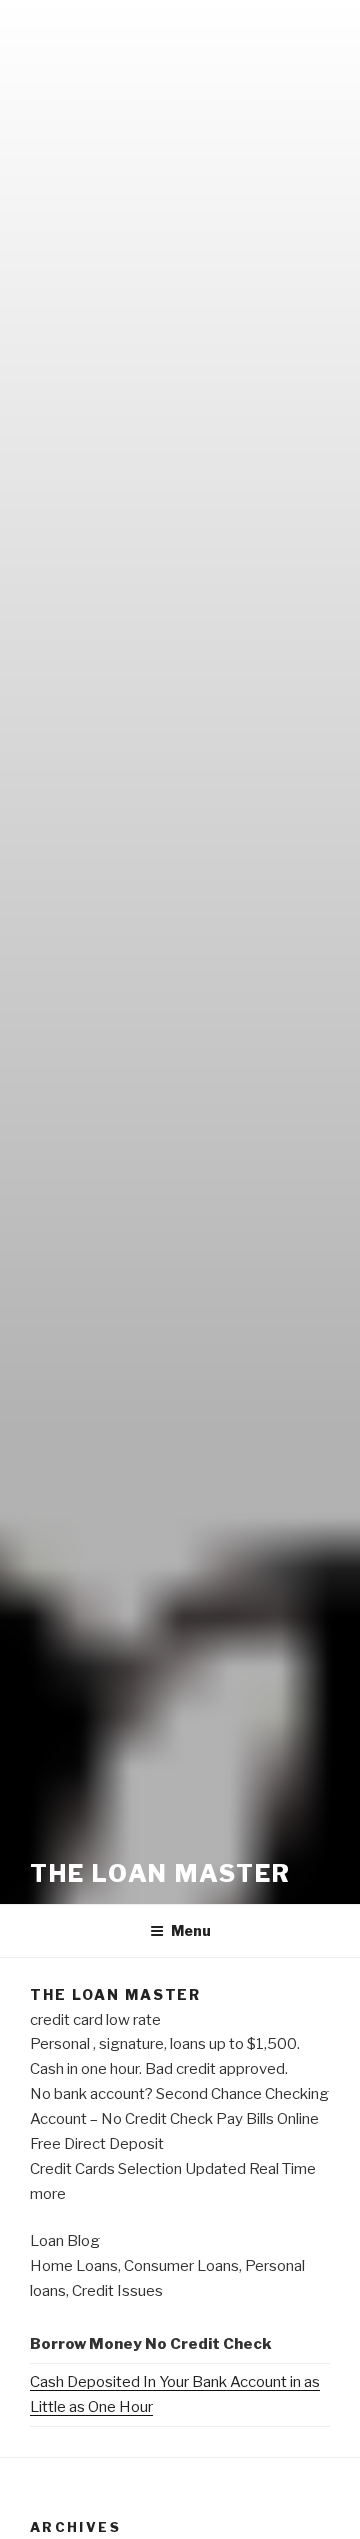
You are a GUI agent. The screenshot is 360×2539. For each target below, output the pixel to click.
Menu (191, 1930)
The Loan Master (160, 1873)
